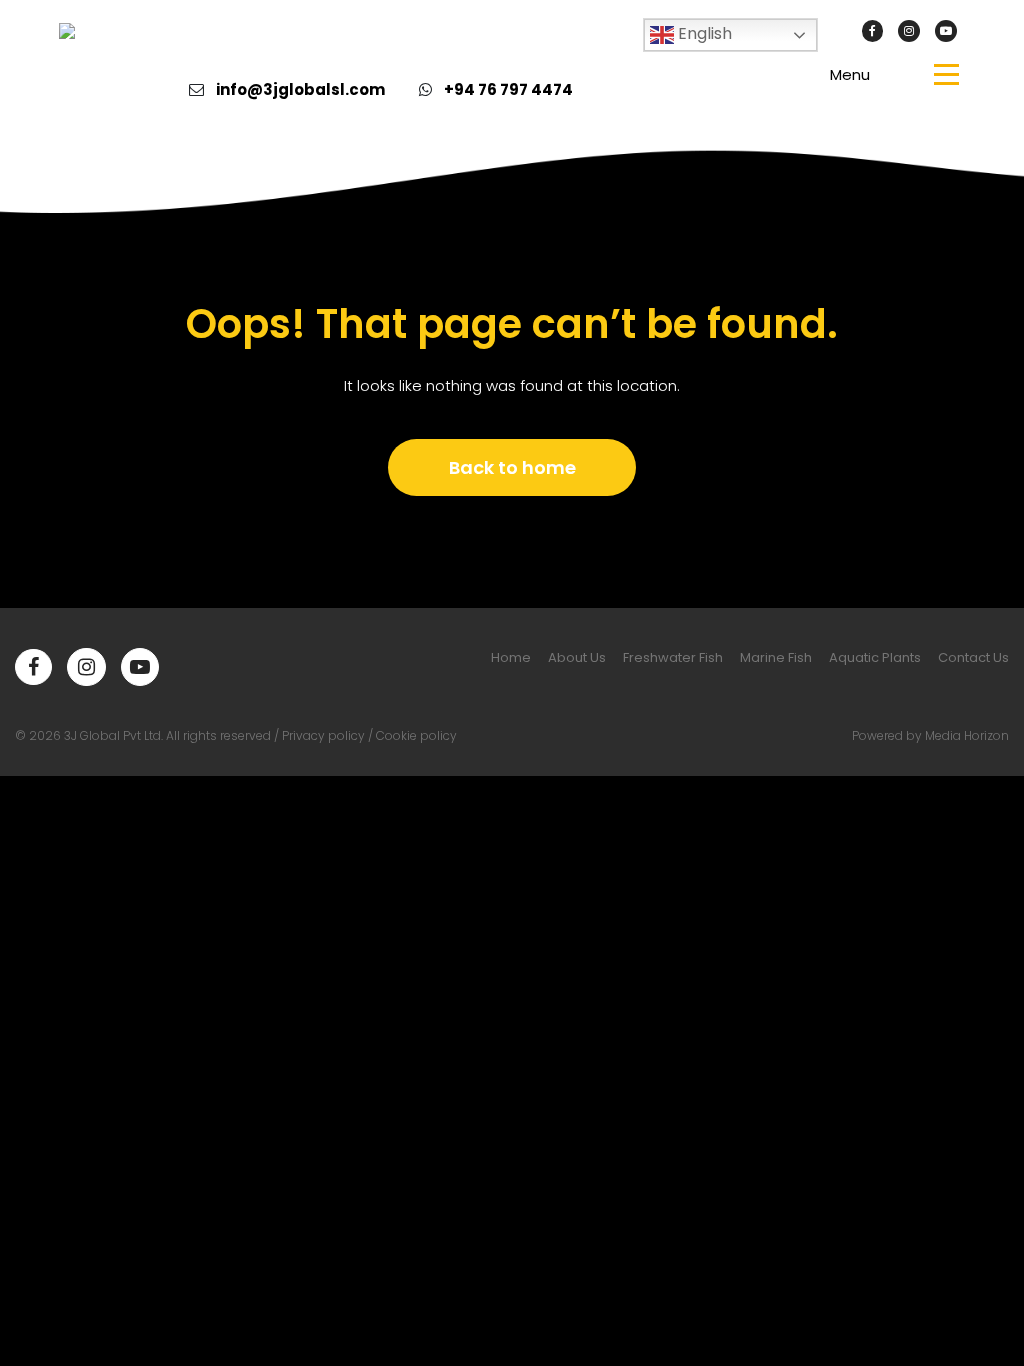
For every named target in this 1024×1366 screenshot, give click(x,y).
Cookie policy (416, 735)
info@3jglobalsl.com (300, 89)
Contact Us (973, 657)
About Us (577, 657)
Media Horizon (967, 735)
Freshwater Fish (673, 657)
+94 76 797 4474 (508, 89)
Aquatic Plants (875, 657)
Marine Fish (776, 657)
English (703, 33)
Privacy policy (323, 735)
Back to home (512, 467)
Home (511, 657)
